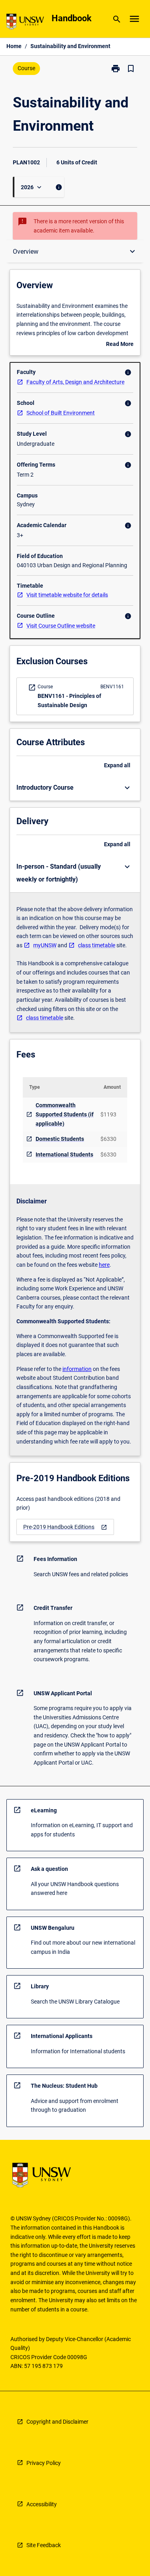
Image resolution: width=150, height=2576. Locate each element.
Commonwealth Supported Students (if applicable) (65, 1114)
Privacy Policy (44, 2463)
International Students (64, 1155)
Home (14, 46)
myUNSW (45, 945)
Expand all (117, 765)
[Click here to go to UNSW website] (25, 23)
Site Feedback (44, 2545)
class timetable (97, 945)
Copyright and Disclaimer (57, 2422)
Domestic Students (60, 1139)
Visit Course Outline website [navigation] (61, 626)
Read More (120, 345)
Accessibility (42, 2504)
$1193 (108, 1114)
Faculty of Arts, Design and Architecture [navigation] (75, 382)
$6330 (108, 1139)
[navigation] (65, 1527)
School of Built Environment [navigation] (61, 413)
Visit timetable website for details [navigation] (67, 595)
